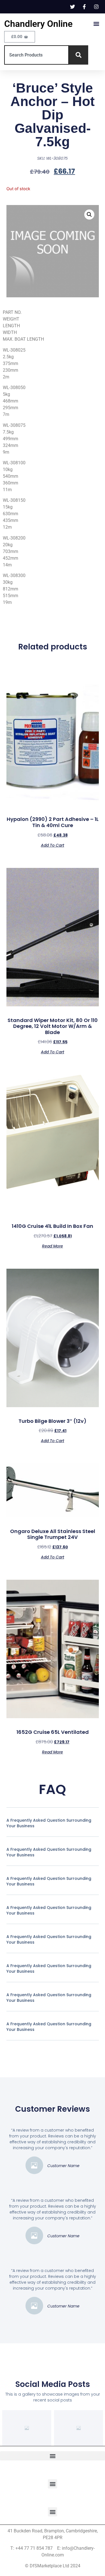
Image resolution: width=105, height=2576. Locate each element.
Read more (53, 1246)
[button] (96, 24)
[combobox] (37, 55)
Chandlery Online (38, 24)
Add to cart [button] (53, 845)
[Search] (79, 55)
